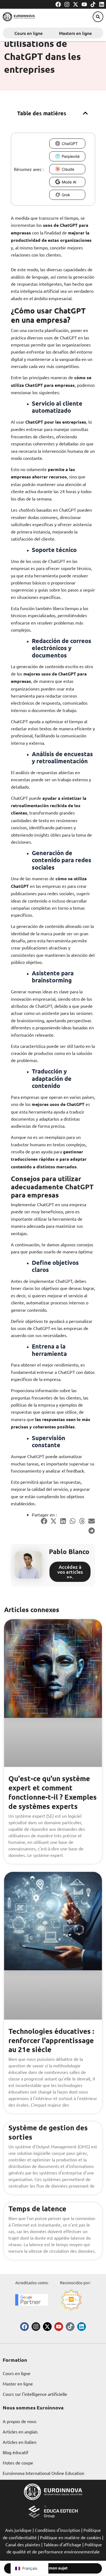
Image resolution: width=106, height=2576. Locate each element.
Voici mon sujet (53, 2568)
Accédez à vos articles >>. (70, 1572)
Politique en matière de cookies (71, 2537)
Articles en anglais (20, 2432)
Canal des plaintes (23, 2544)
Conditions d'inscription (57, 2530)
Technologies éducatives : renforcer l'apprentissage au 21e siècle (51, 2040)
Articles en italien (20, 2442)
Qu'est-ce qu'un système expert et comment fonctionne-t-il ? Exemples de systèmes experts (53, 1792)
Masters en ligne (75, 33)
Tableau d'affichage (62, 2544)
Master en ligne (18, 2384)
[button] (98, 17)
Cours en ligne (29, 33)
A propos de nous (20, 2421)
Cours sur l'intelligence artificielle (35, 2394)
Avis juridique (18, 2530)
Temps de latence (37, 2208)
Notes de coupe (18, 2463)
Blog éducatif (15, 2452)
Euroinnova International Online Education (43, 2473)
